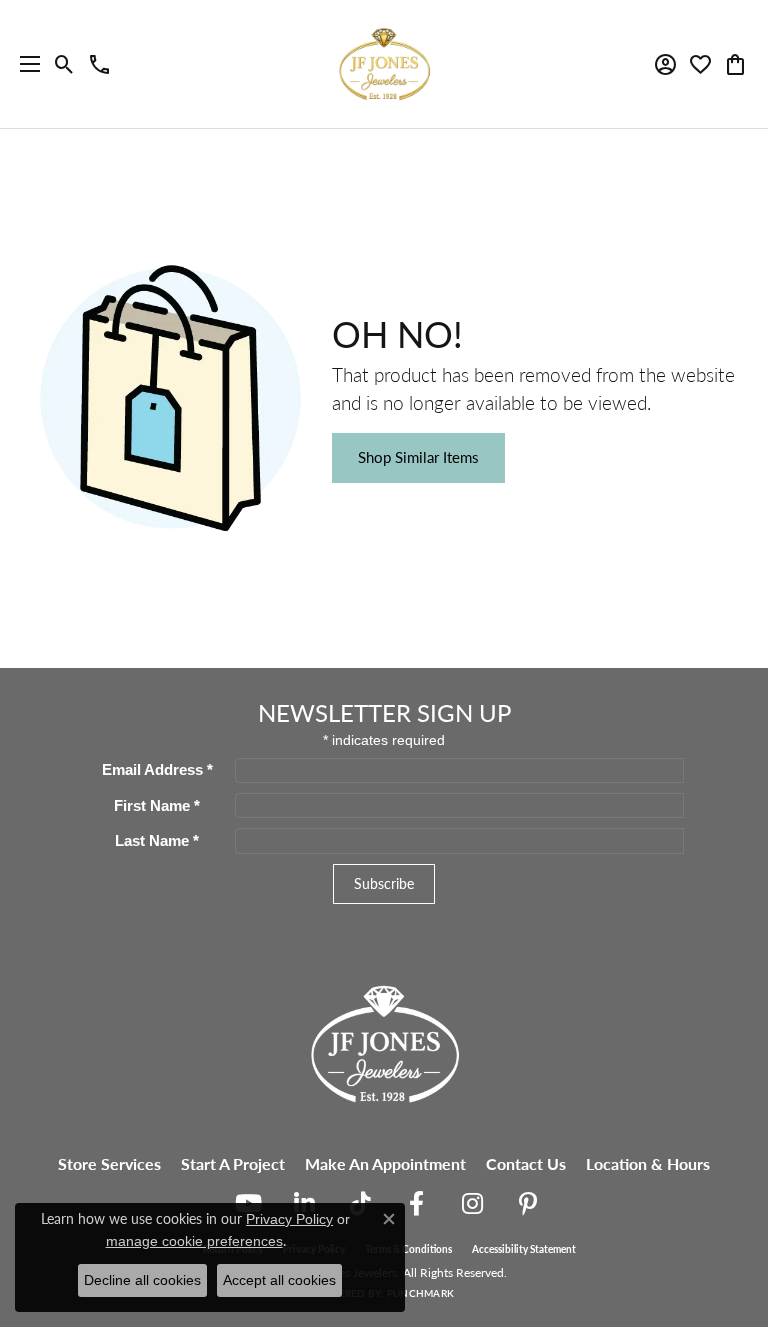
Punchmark (420, 1293)
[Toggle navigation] (25, 64)
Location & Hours (648, 1163)
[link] (99, 64)
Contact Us (526, 1163)
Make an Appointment (385, 1163)
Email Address (157, 770)
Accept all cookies (279, 1280)
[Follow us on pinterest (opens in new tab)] (528, 1204)
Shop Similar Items (418, 457)
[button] (64, 64)
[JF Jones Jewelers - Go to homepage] (384, 1041)
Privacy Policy (289, 1219)
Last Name (157, 841)
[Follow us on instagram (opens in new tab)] (472, 1204)
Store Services (109, 1163)
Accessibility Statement (524, 1249)
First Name (157, 806)
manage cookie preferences (194, 1241)
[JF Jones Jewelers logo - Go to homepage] (384, 64)
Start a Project (233, 1163)
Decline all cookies (142, 1280)
